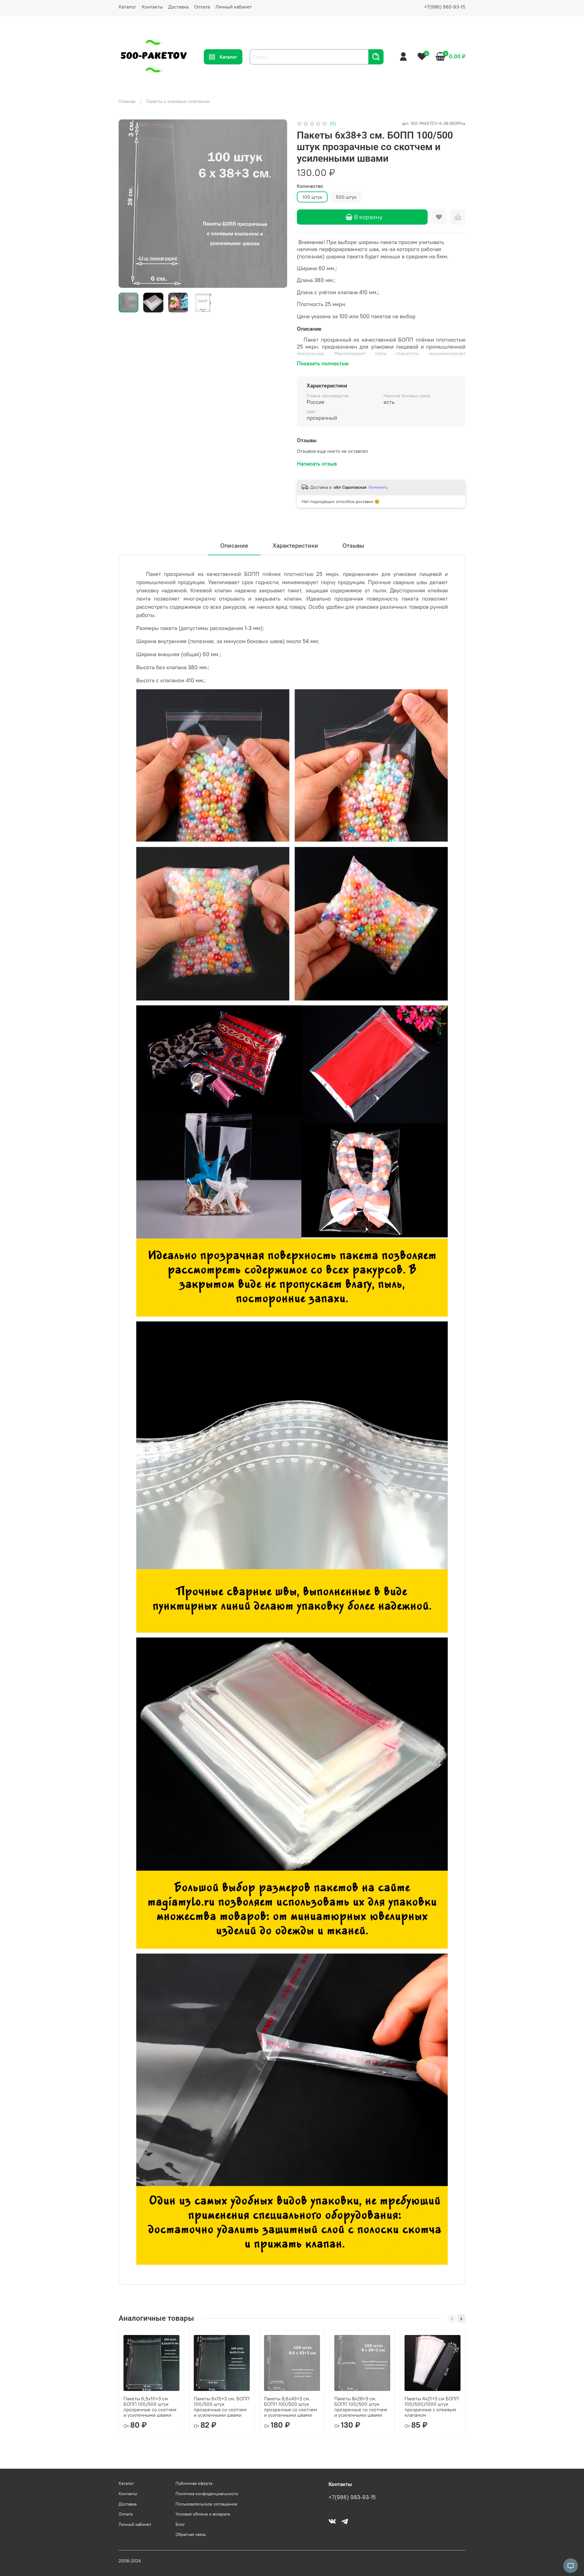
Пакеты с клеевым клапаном (178, 101)
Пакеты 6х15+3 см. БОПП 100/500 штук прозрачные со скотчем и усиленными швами (222, 2407)
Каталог (127, 7)
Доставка (178, 7)
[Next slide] (277, 204)
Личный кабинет (234, 7)
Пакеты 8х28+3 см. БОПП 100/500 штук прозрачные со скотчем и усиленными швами (361, 2407)
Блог (180, 2524)
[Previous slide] (128, 204)
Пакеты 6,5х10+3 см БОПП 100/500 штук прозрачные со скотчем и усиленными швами (150, 2407)
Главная (127, 101)
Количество (310, 186)
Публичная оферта (194, 2483)
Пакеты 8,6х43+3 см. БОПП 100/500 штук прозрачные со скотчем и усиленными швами (290, 2407)
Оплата (202, 7)
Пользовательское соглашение (206, 2504)
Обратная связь (191, 2534)
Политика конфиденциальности (207, 2494)
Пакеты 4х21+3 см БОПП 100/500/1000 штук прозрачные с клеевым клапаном (432, 2407)
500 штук (346, 197)
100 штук (312, 197)
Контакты (152, 7)
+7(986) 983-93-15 (445, 7)
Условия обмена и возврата (203, 2514)
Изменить (378, 487)
